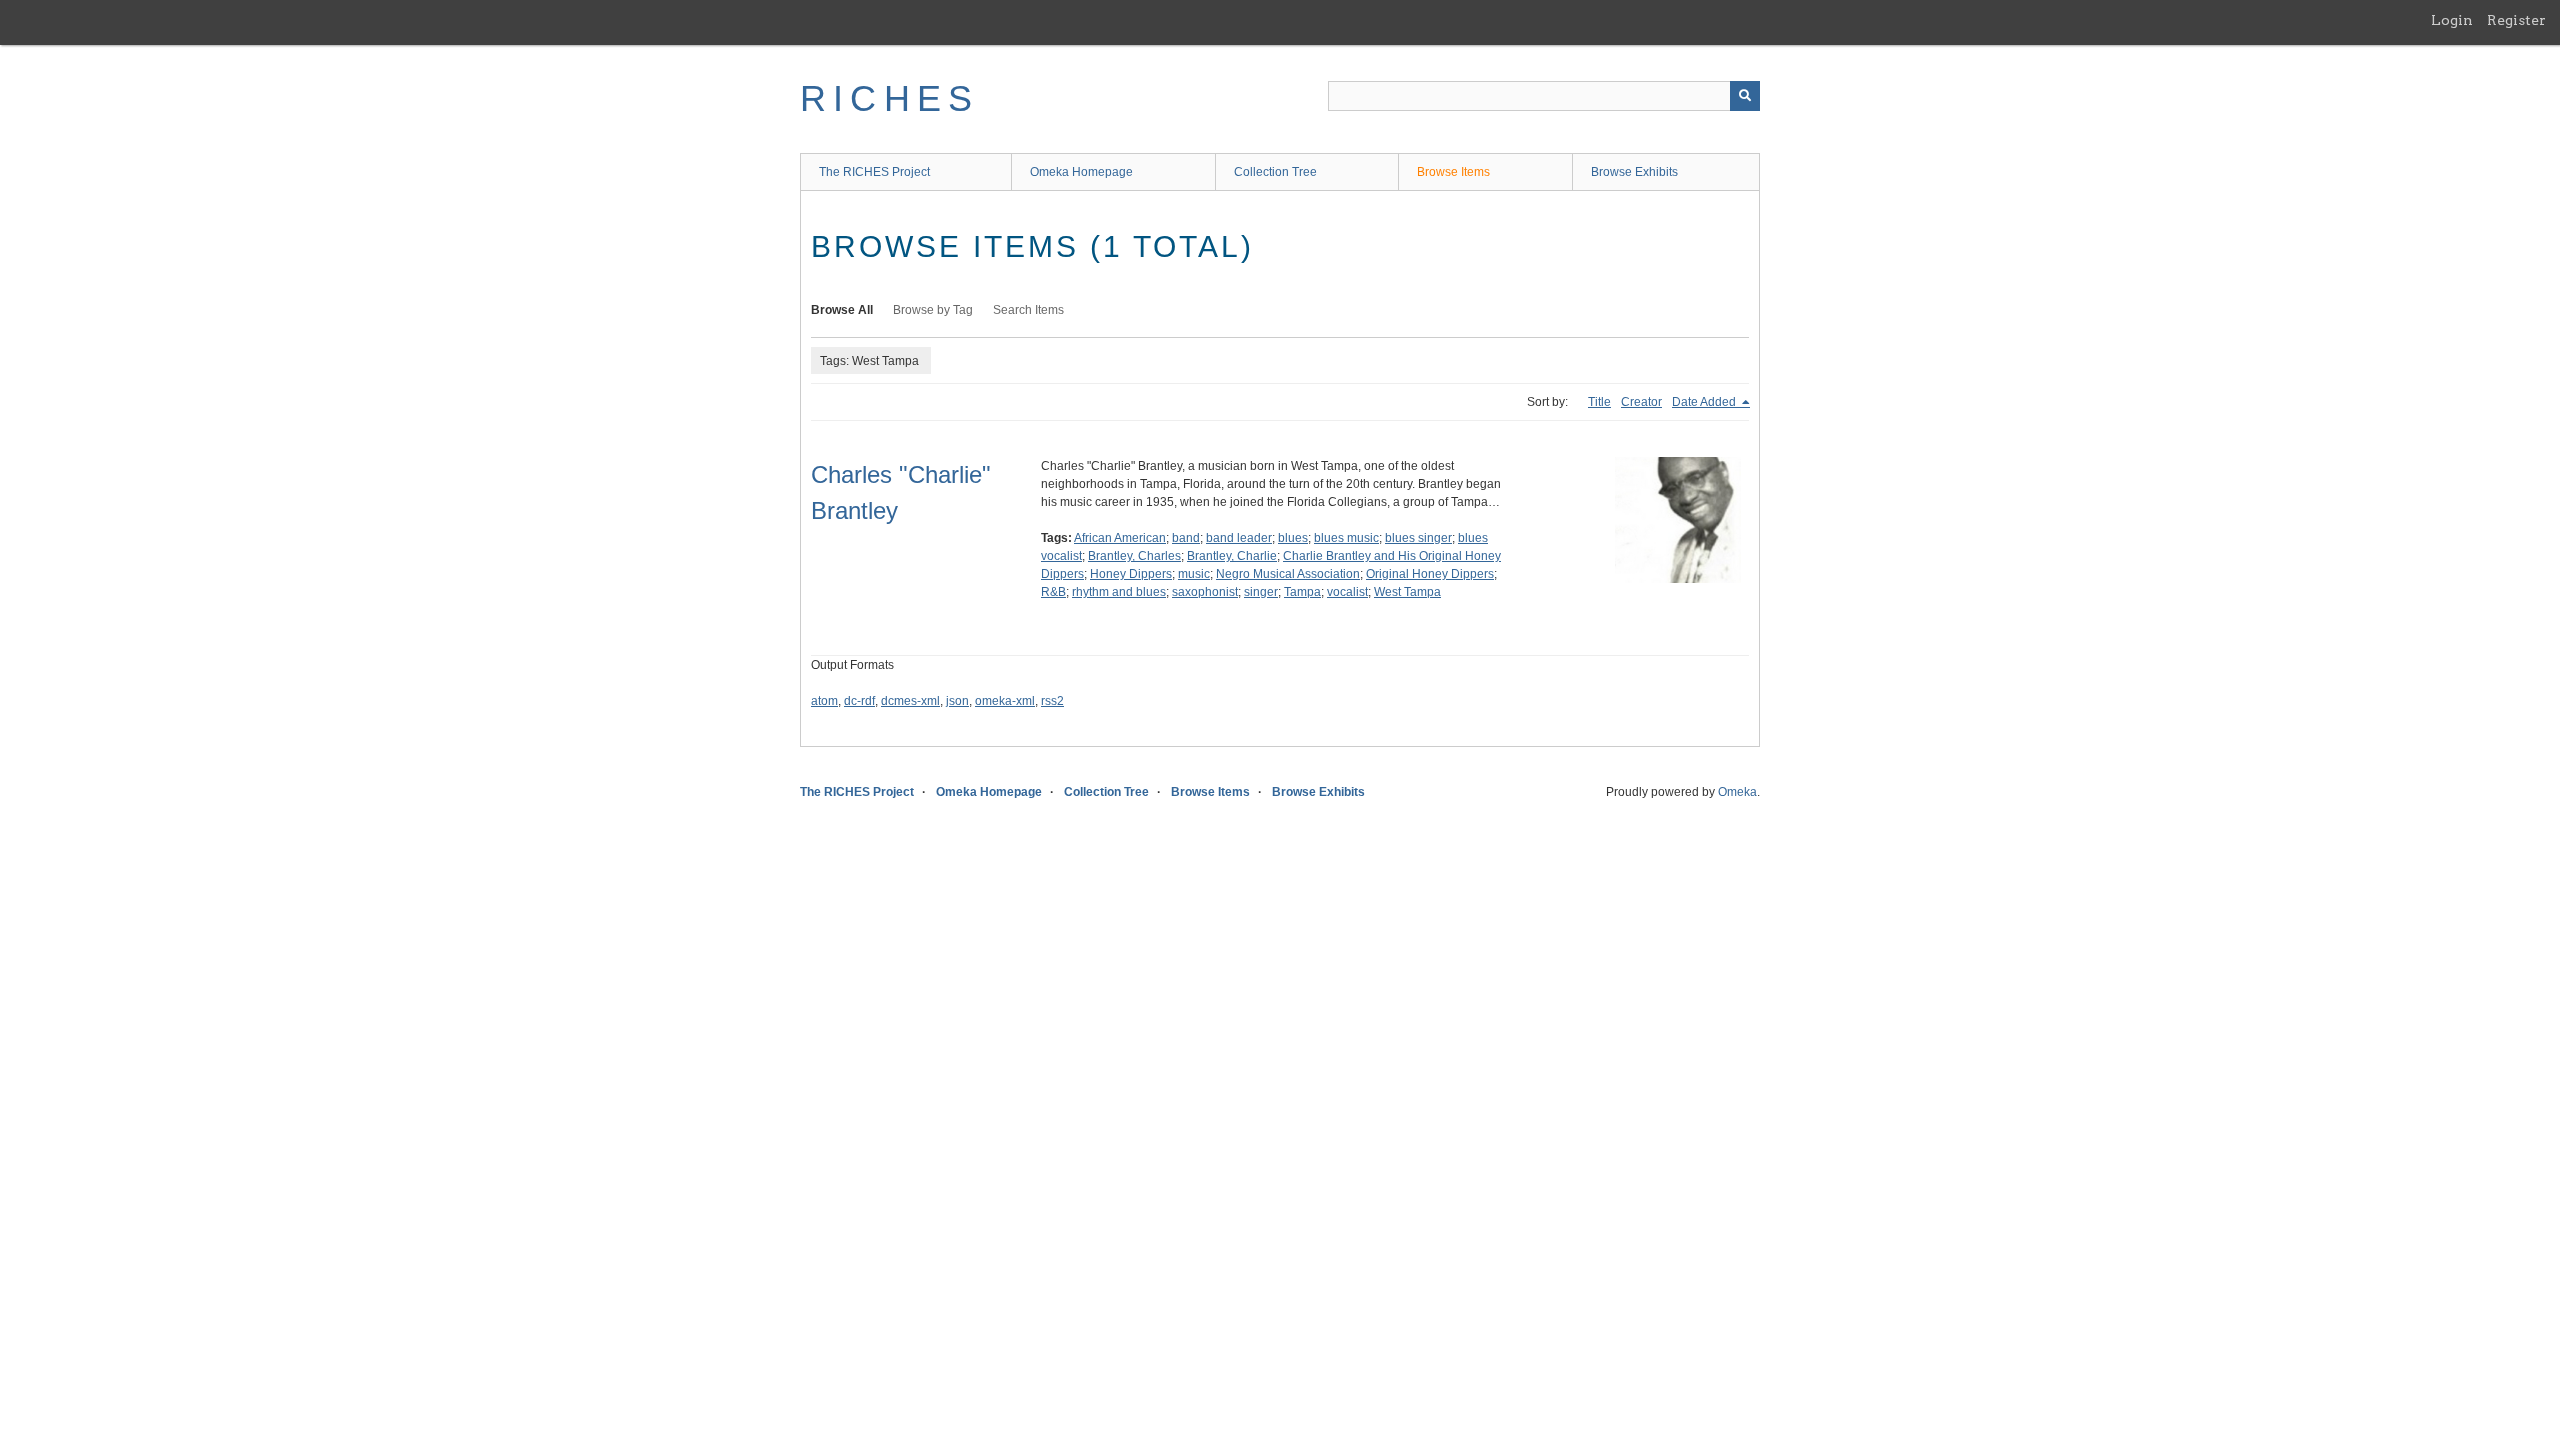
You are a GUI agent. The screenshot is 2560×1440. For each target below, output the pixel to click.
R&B (1053, 592)
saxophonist (1205, 592)
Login (2452, 20)
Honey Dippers (1131, 574)
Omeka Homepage (1081, 172)
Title (1599, 402)
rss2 (1052, 701)
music (1194, 574)
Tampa (1302, 592)
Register (2516, 20)
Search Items (1028, 310)
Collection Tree (1275, 172)
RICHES (889, 98)
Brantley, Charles (1134, 556)
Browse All (842, 310)
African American (1120, 538)
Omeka (1737, 792)
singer (1261, 592)
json (957, 701)
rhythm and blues (1119, 592)
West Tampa (1407, 592)
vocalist (1347, 592)
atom (824, 701)
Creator (1641, 402)
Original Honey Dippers (1430, 574)
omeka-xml (1005, 701)
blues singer (1418, 538)
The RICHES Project (874, 172)
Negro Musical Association (1288, 574)
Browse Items (1453, 172)
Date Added (1705, 402)
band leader (1239, 538)
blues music (1346, 538)
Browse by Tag (933, 310)
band (1186, 538)
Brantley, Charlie (1232, 556)
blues (1293, 538)
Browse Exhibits (1634, 172)
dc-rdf (859, 701)
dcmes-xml (910, 701)
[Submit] (1745, 96)
